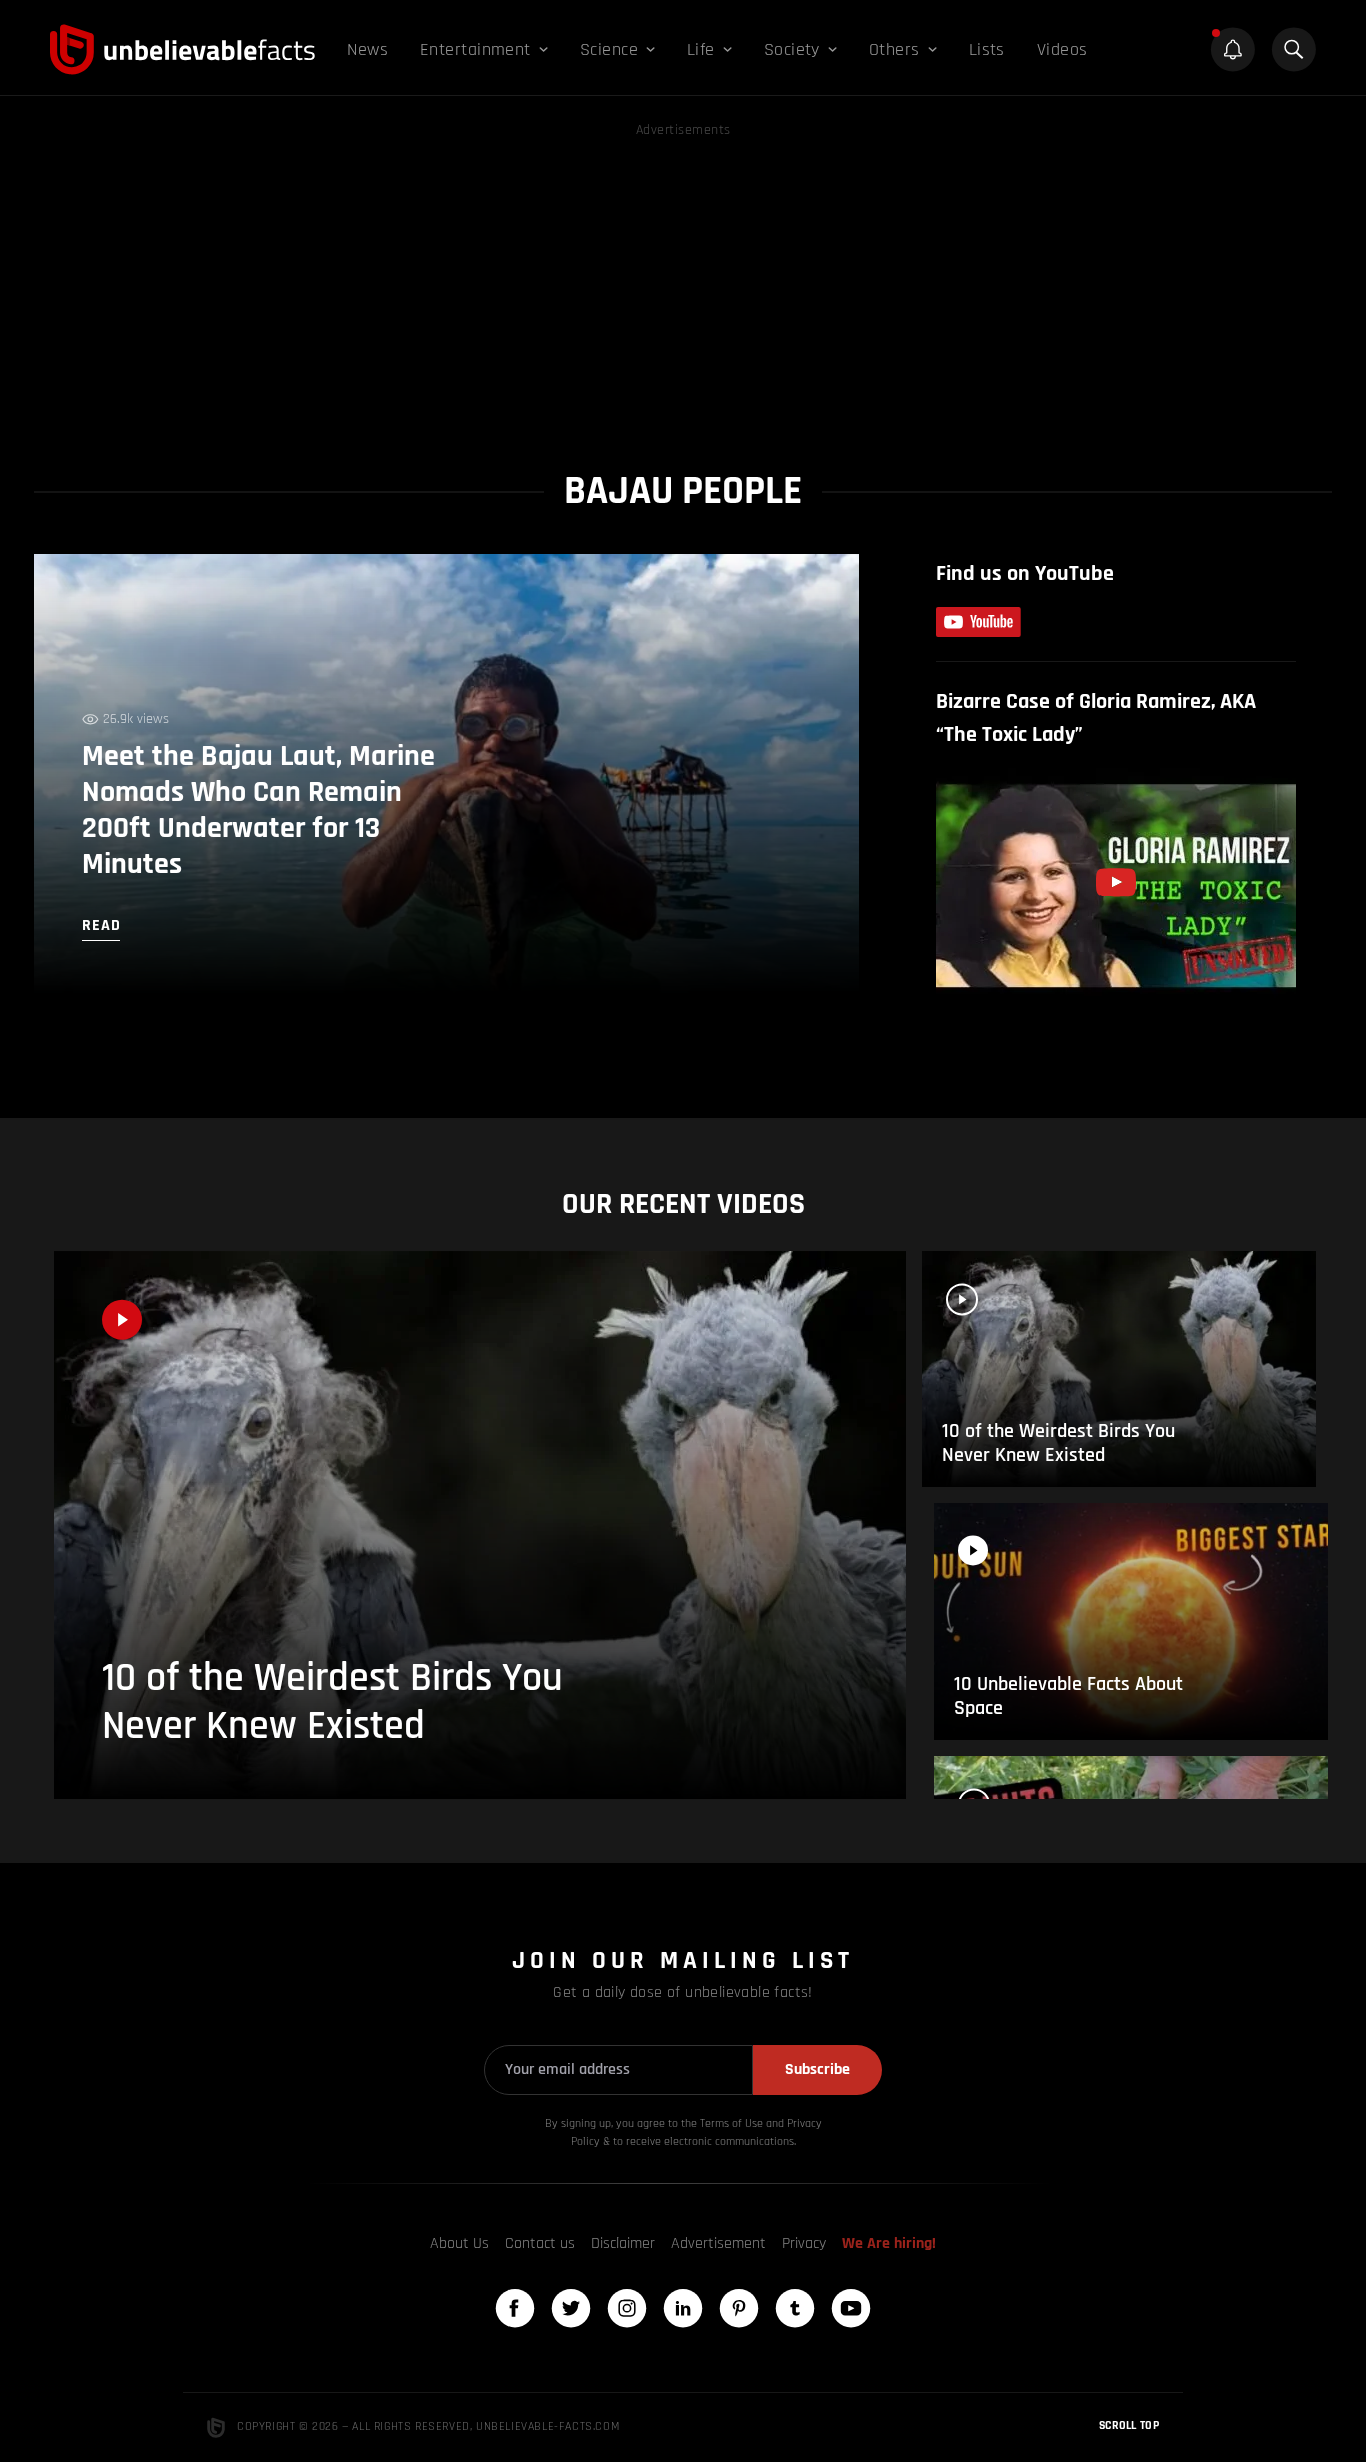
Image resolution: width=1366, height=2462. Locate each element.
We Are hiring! (889, 2243)
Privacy (804, 2243)
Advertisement (718, 2243)
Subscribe (817, 2069)
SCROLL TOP (1129, 2425)
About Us (459, 2243)
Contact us (540, 2243)
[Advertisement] (683, 282)
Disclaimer (623, 2243)
